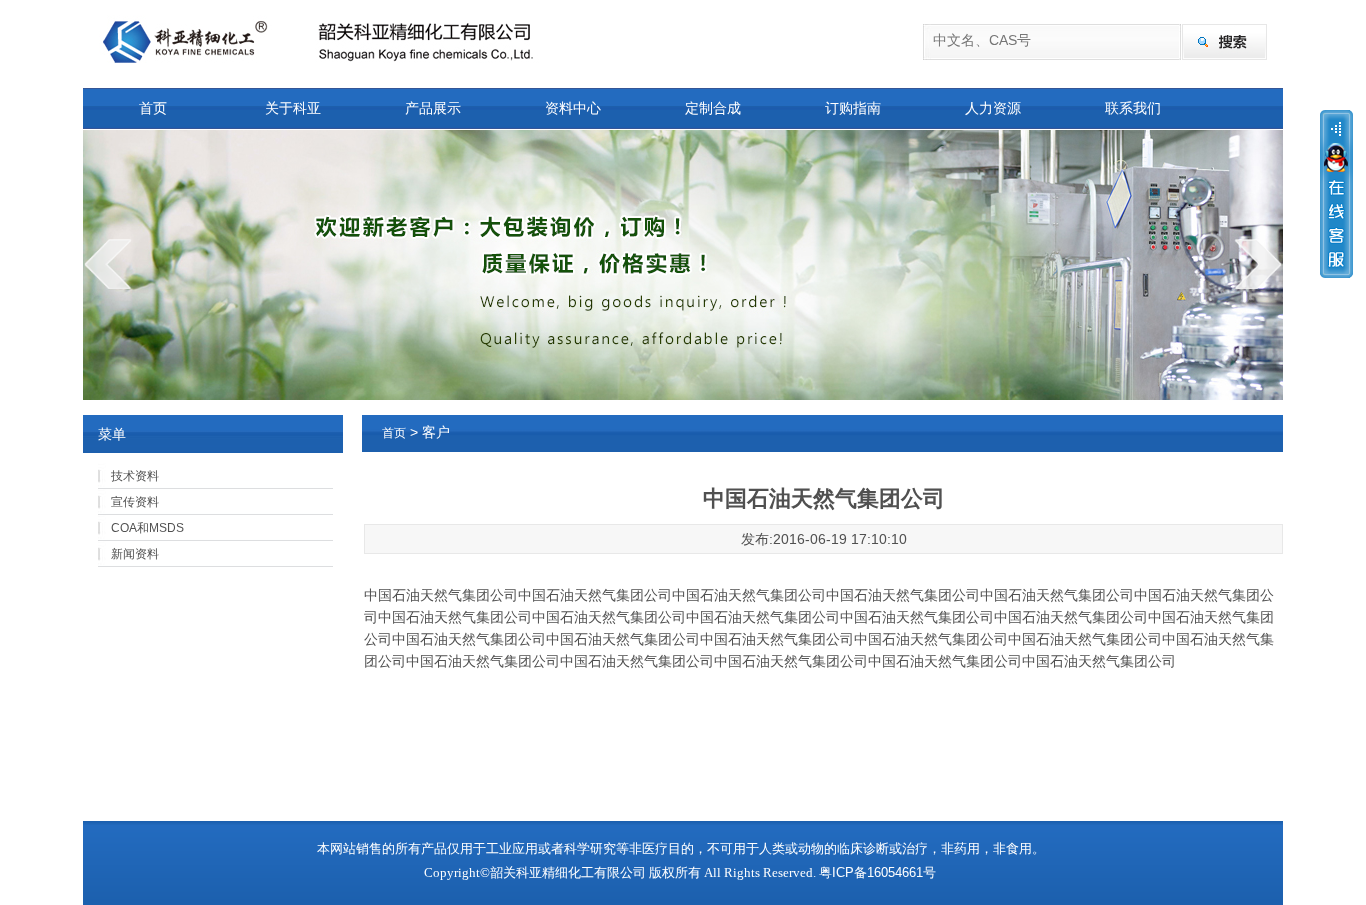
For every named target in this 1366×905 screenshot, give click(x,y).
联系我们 (1133, 108)
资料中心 (573, 108)
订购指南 (853, 108)
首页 (153, 108)
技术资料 (135, 476)
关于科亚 (293, 108)
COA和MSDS (147, 528)
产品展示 (433, 108)
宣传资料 (135, 502)
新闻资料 (135, 554)
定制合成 (713, 108)
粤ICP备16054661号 (877, 872)
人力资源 (993, 108)
